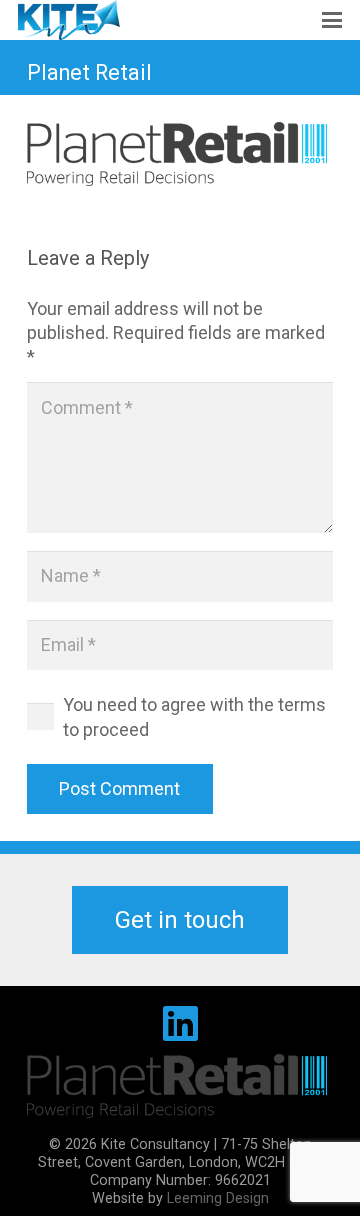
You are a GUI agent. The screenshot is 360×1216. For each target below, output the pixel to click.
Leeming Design (218, 1198)
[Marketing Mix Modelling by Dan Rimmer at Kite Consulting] (69, 20)
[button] (332, 20)
